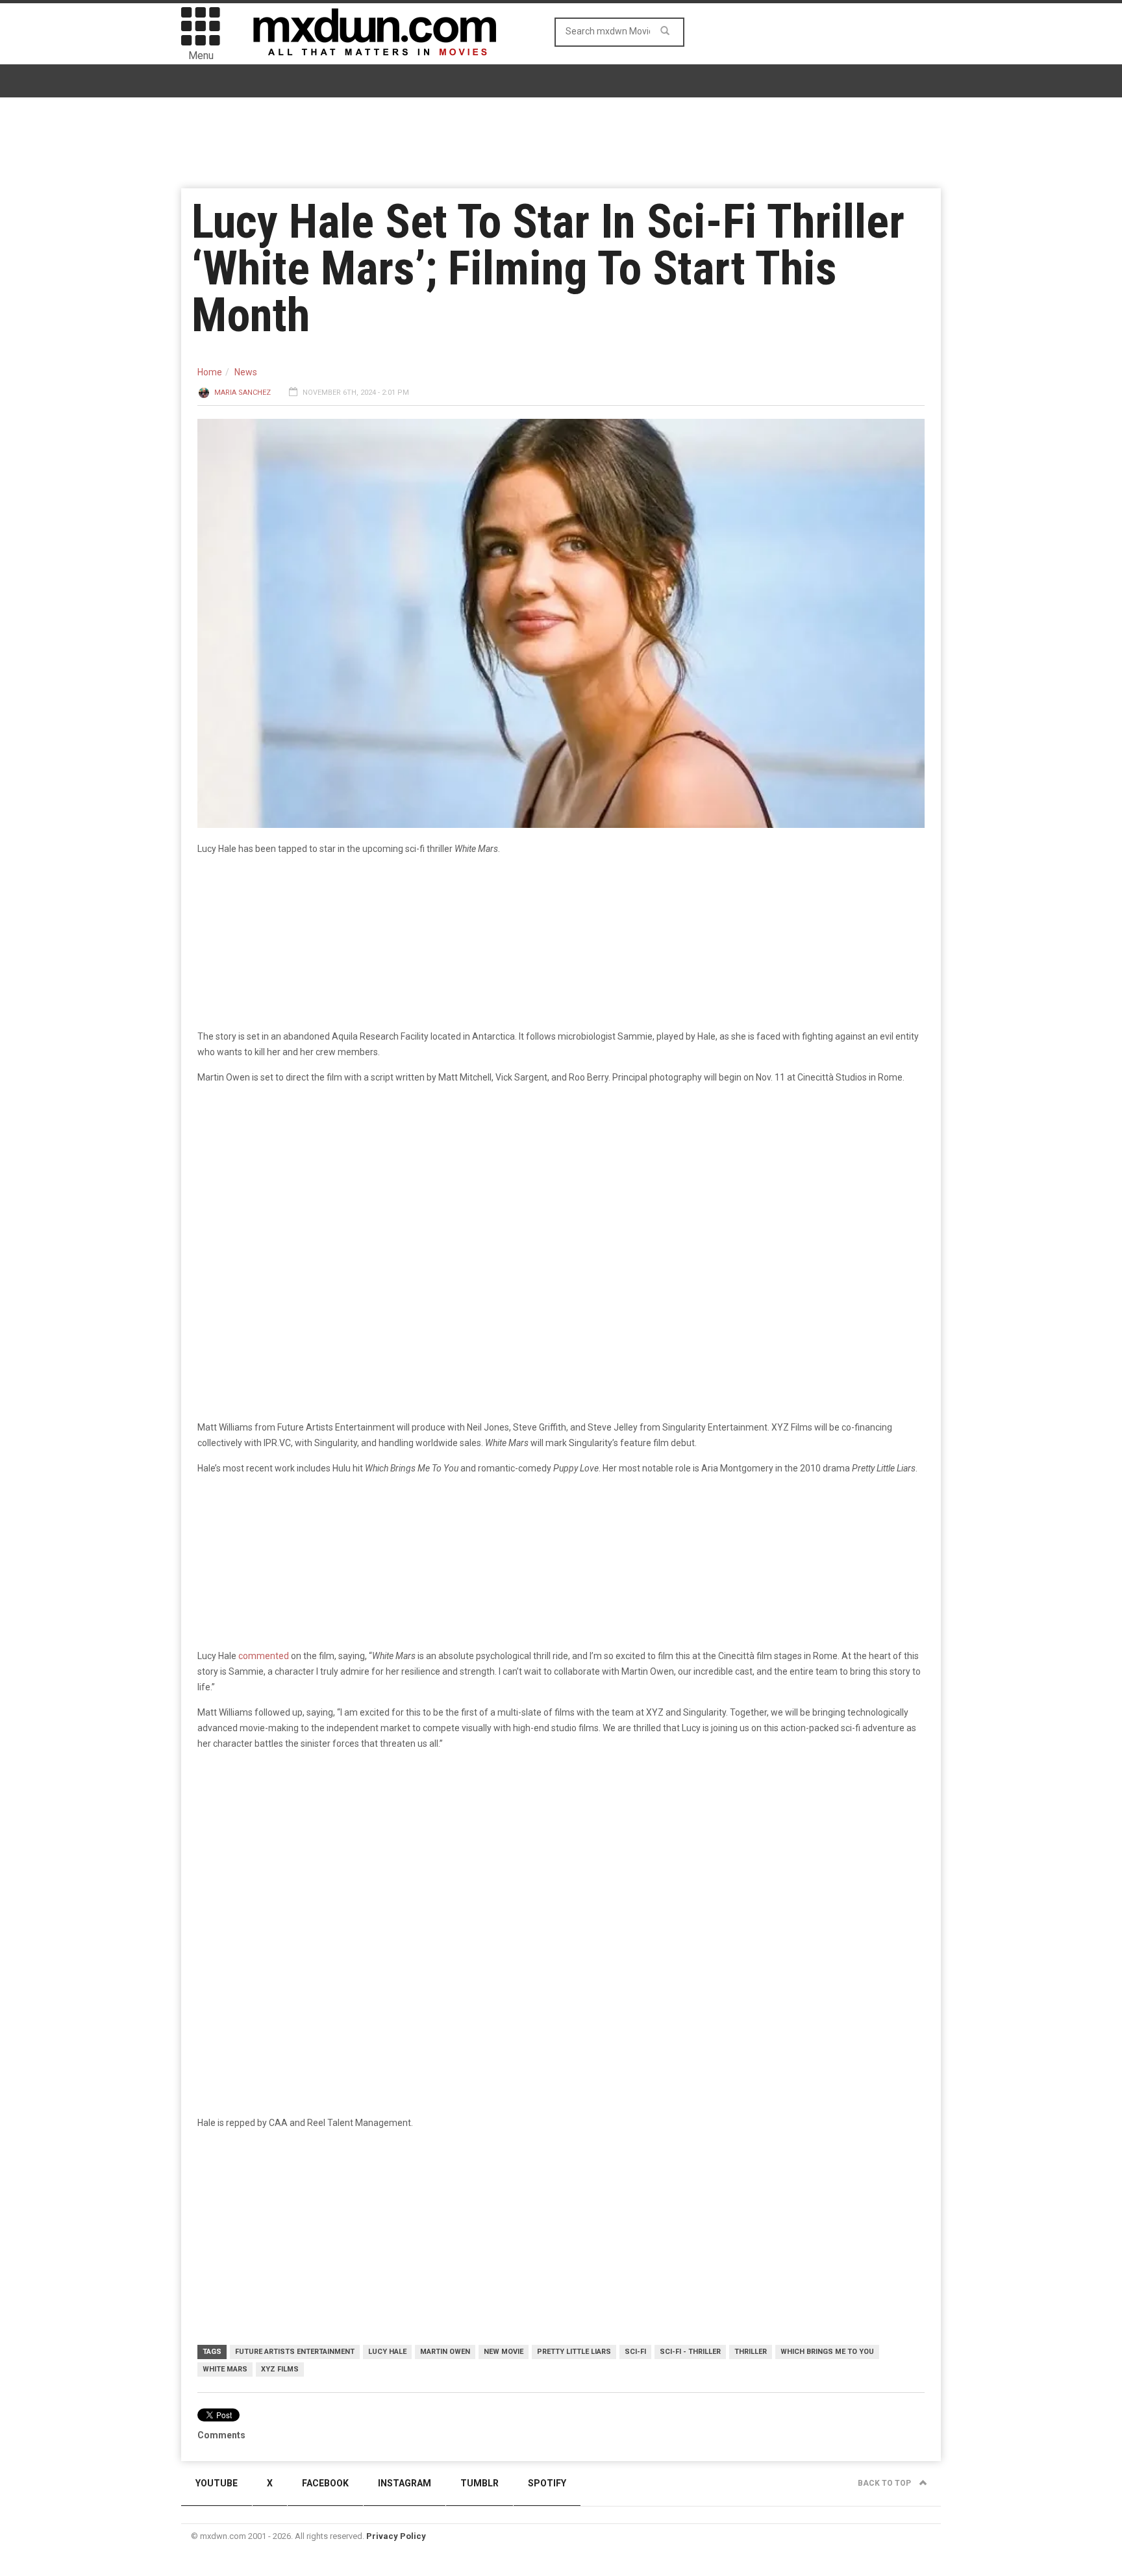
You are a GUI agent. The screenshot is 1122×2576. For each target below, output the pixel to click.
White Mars (225, 2369)
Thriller (751, 2352)
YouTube (217, 2483)
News (246, 372)
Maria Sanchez (243, 393)
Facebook (325, 2483)
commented (264, 1656)
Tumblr (480, 2483)
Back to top (885, 2483)
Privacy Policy (396, 2536)
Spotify (547, 2483)
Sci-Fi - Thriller (690, 2352)
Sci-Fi (635, 2352)
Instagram (405, 2483)
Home (210, 372)
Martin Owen (445, 2352)
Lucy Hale (387, 2352)
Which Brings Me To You (827, 2352)
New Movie (504, 2352)
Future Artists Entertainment (295, 2352)
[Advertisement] (561, 1862)
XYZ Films (280, 2369)
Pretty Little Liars (574, 2352)
